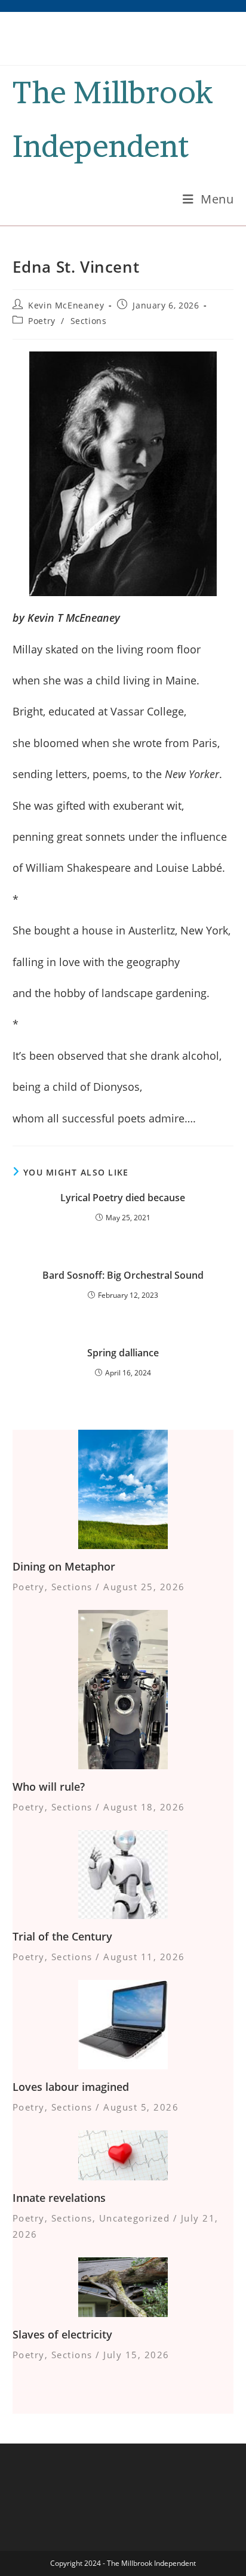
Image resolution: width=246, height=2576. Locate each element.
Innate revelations (59, 2198)
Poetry (42, 321)
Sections (89, 321)
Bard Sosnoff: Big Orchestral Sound (123, 1275)
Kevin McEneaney (66, 305)
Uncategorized (135, 2218)
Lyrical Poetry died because (123, 1198)
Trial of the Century (62, 1936)
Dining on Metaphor (64, 1566)
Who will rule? (49, 1787)
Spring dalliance (123, 1353)
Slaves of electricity (62, 2334)
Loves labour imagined (71, 2087)
